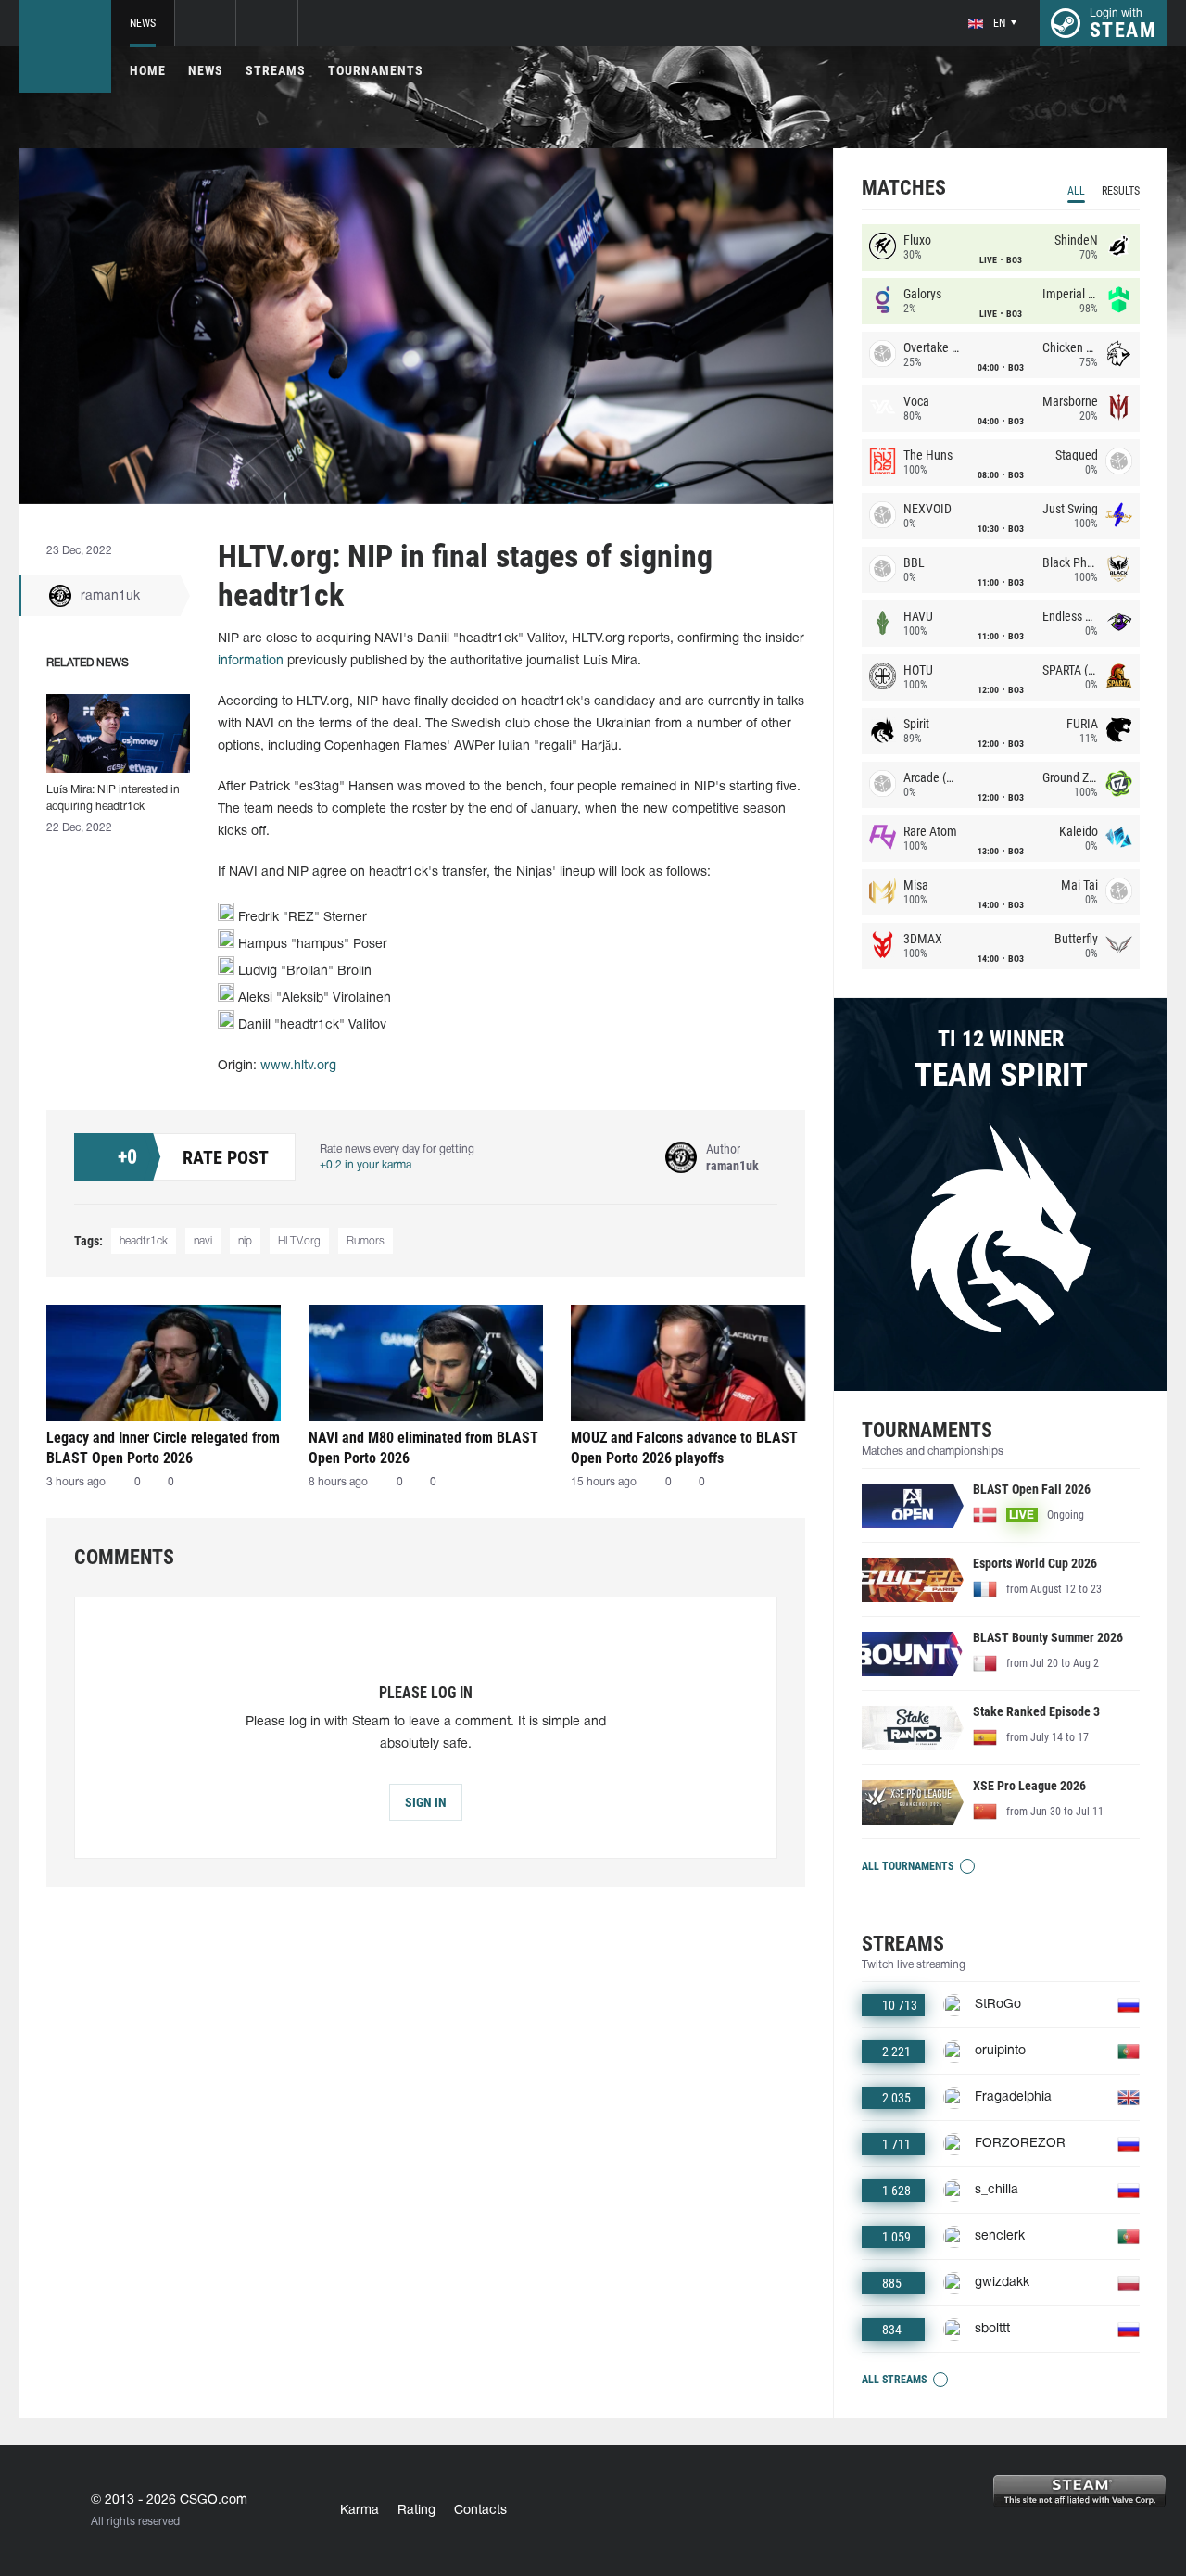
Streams (276, 70)
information (251, 661)
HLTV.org (299, 1241)
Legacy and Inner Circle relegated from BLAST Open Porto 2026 (163, 1448)
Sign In (426, 1802)
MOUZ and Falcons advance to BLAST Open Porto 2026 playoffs (684, 1448)
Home (148, 70)
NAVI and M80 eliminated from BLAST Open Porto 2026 (423, 1448)
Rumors (366, 1241)
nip (245, 1241)
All (1076, 191)
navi (203, 1241)
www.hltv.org (298, 1066)
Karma (360, 2511)
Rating (416, 2511)
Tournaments (376, 70)
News (143, 23)
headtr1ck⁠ (144, 1241)
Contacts (480, 2511)
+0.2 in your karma (366, 1165)
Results (1121, 191)
